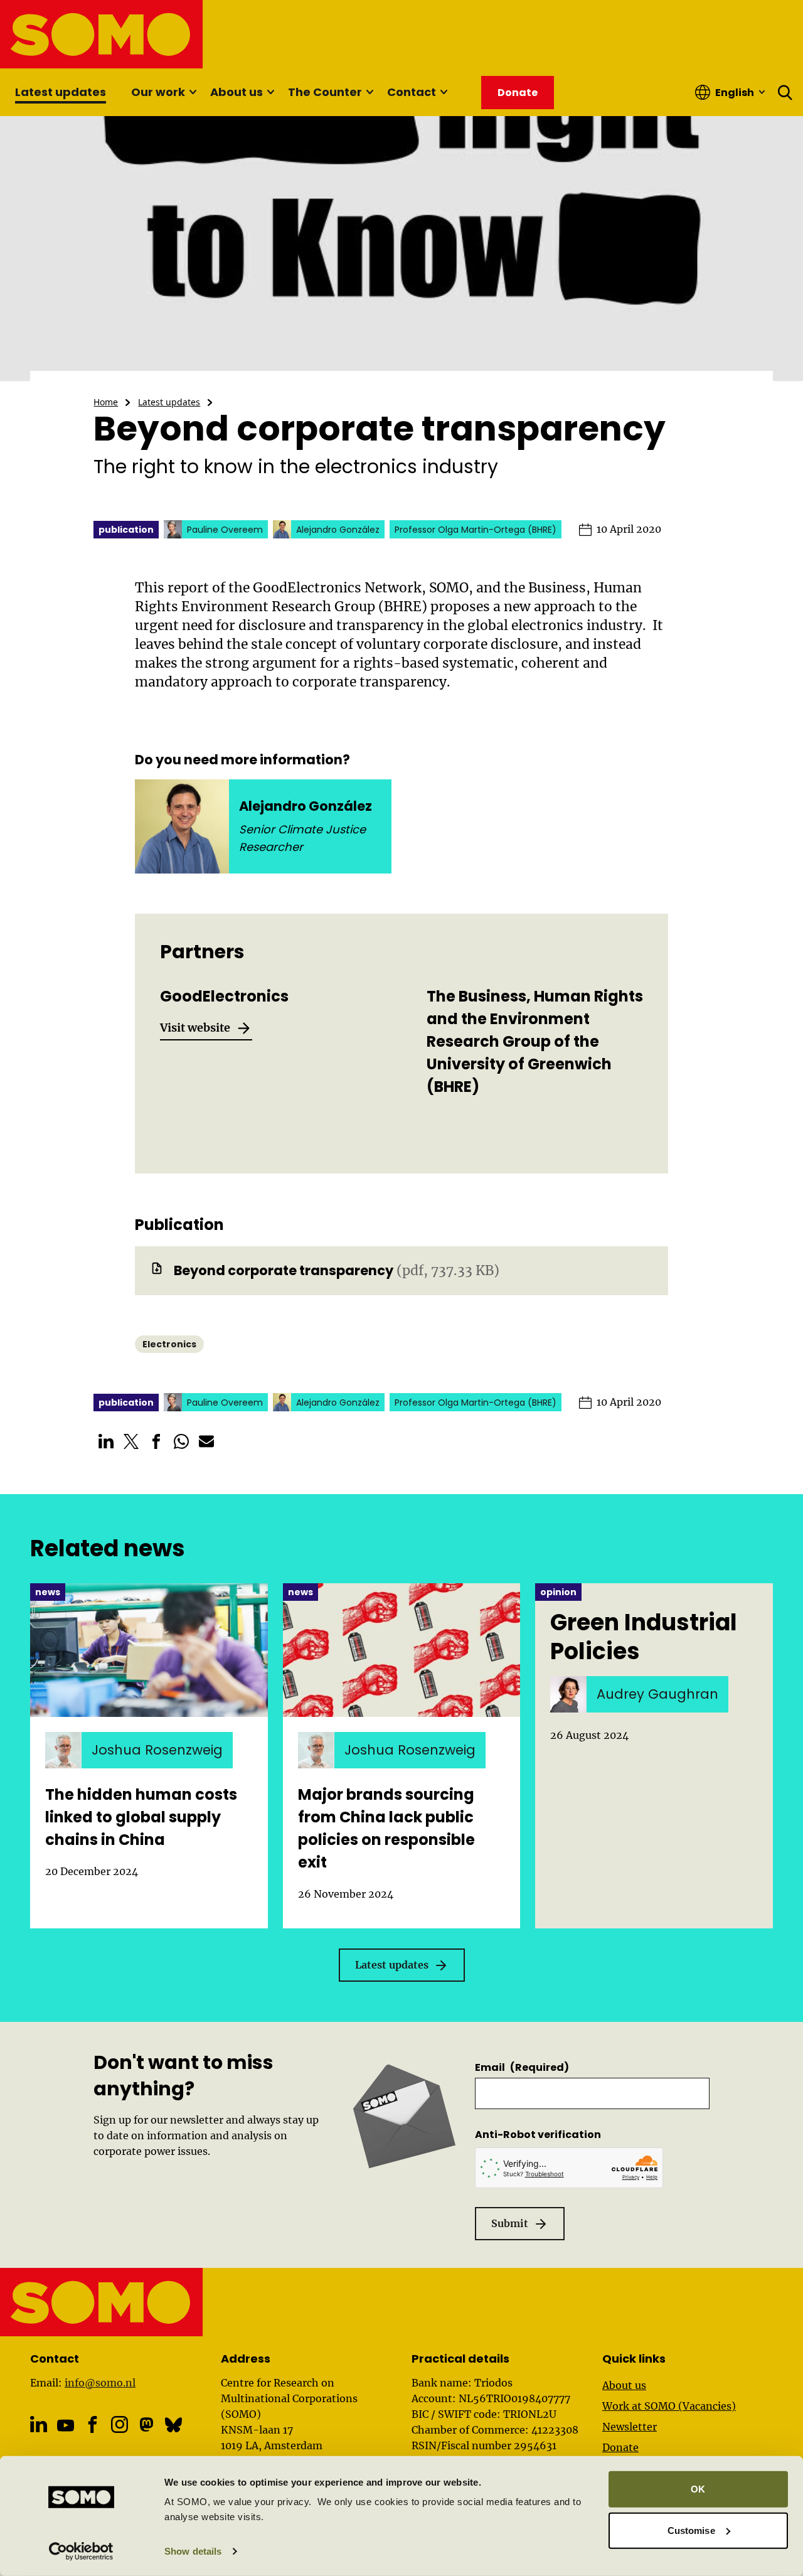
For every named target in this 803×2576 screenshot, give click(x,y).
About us (237, 92)
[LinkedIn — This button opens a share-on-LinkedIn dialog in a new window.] (106, 1441)
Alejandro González (306, 806)
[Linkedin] (39, 2424)
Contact (412, 92)
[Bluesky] (173, 2424)
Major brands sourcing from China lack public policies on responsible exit (386, 1828)
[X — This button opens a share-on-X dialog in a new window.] (131, 1441)
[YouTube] (66, 2426)
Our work (158, 92)
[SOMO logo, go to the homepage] (102, 34)
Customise (691, 2530)
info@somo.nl (100, 2383)
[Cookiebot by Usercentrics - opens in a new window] (81, 2552)
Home (106, 402)
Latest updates (61, 92)
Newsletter (630, 2427)
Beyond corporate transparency (284, 1270)
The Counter (325, 92)
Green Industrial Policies (644, 1637)
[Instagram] (120, 2424)
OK (698, 2489)
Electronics (169, 1344)
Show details (193, 2551)
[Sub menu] (193, 92)
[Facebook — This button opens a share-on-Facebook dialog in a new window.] (156, 1441)
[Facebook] (93, 2424)
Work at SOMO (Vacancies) (669, 2406)
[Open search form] (785, 92)
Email (522, 2067)
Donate (620, 2447)
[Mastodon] (146, 2424)
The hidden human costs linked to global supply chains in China (141, 1817)
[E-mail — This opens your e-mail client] (206, 1441)
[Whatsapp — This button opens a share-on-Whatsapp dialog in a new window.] (181, 1441)
